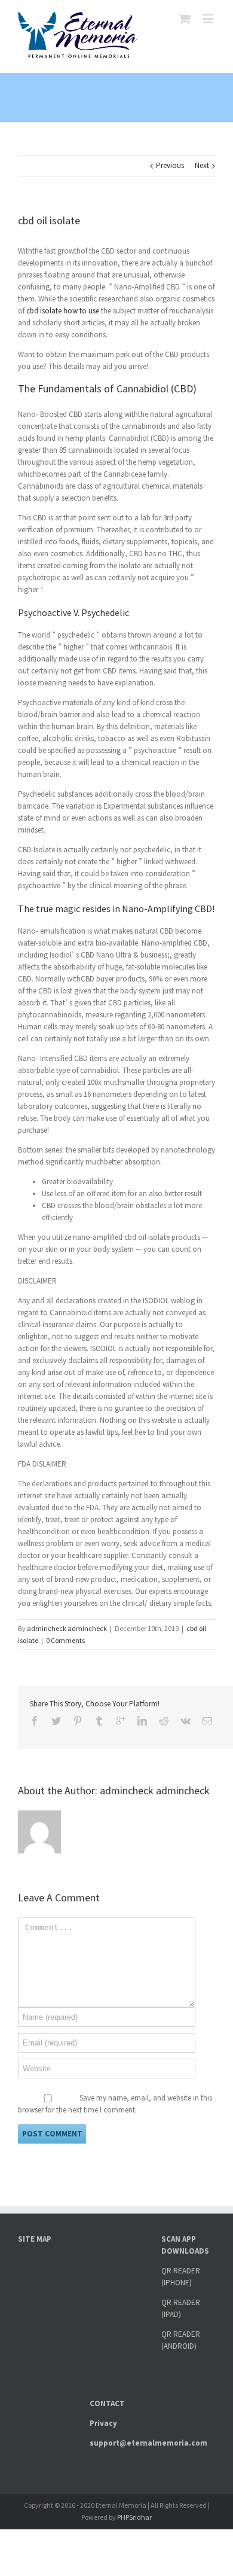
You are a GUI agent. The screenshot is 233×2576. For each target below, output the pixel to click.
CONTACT (107, 2403)
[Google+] (121, 1721)
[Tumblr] (99, 1721)
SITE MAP (35, 2239)
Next (202, 165)
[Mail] (207, 1721)
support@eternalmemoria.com (148, 2443)
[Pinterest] (78, 1721)
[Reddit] (164, 1721)
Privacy (103, 2423)
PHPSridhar (134, 2517)
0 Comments (65, 1640)
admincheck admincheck (67, 1628)
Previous (170, 165)
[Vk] (186, 1721)
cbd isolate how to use (63, 311)
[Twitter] (56, 1721)
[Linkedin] (142, 1721)
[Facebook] (35, 1721)
